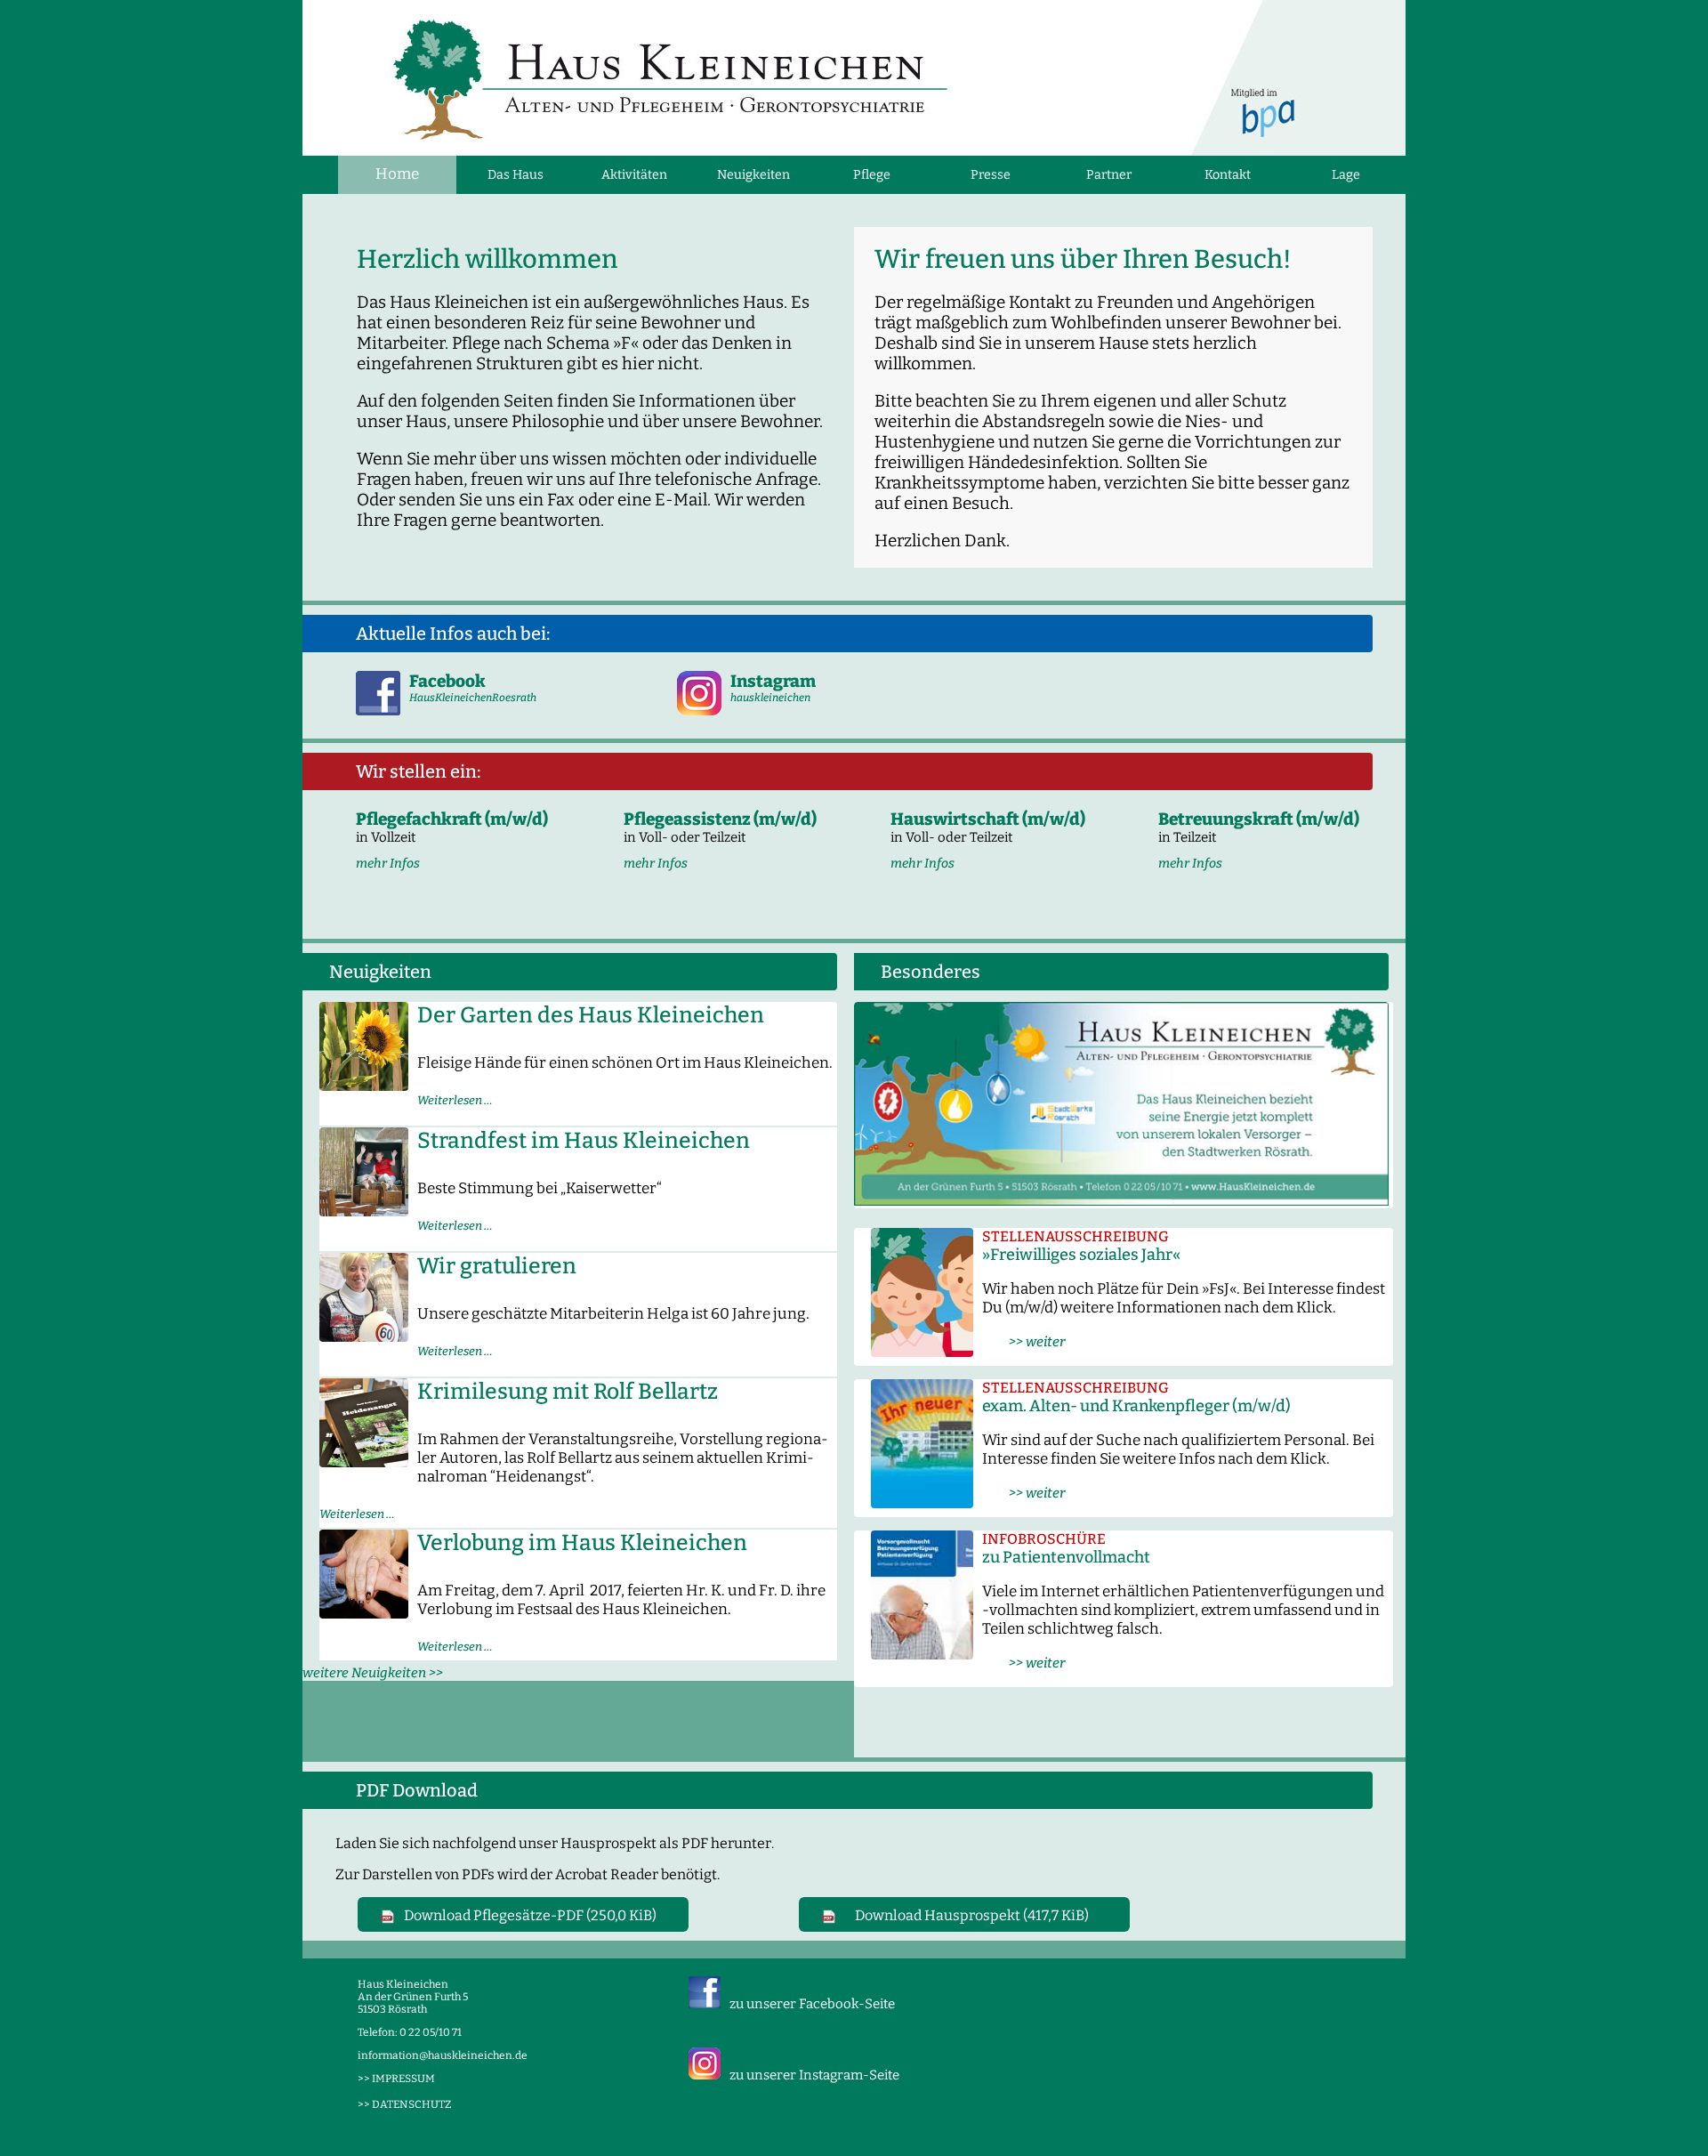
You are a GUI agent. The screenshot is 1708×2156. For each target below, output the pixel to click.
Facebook (447, 681)
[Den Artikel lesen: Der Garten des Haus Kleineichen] (364, 1085)
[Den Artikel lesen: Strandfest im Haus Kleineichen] (364, 1211)
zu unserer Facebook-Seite (812, 2004)
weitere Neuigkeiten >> (373, 1673)
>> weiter (1023, 1342)
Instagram (773, 681)
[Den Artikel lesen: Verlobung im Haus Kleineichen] (364, 1613)
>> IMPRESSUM (396, 2079)
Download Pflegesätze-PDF (530, 1915)
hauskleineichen (770, 698)
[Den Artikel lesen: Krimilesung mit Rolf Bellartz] (364, 1462)
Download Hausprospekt (972, 1915)
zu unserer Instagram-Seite (814, 2075)
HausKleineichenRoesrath (473, 698)
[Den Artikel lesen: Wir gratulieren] (364, 1336)
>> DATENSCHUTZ (404, 2104)
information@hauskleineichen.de (443, 2055)
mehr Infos (388, 864)
